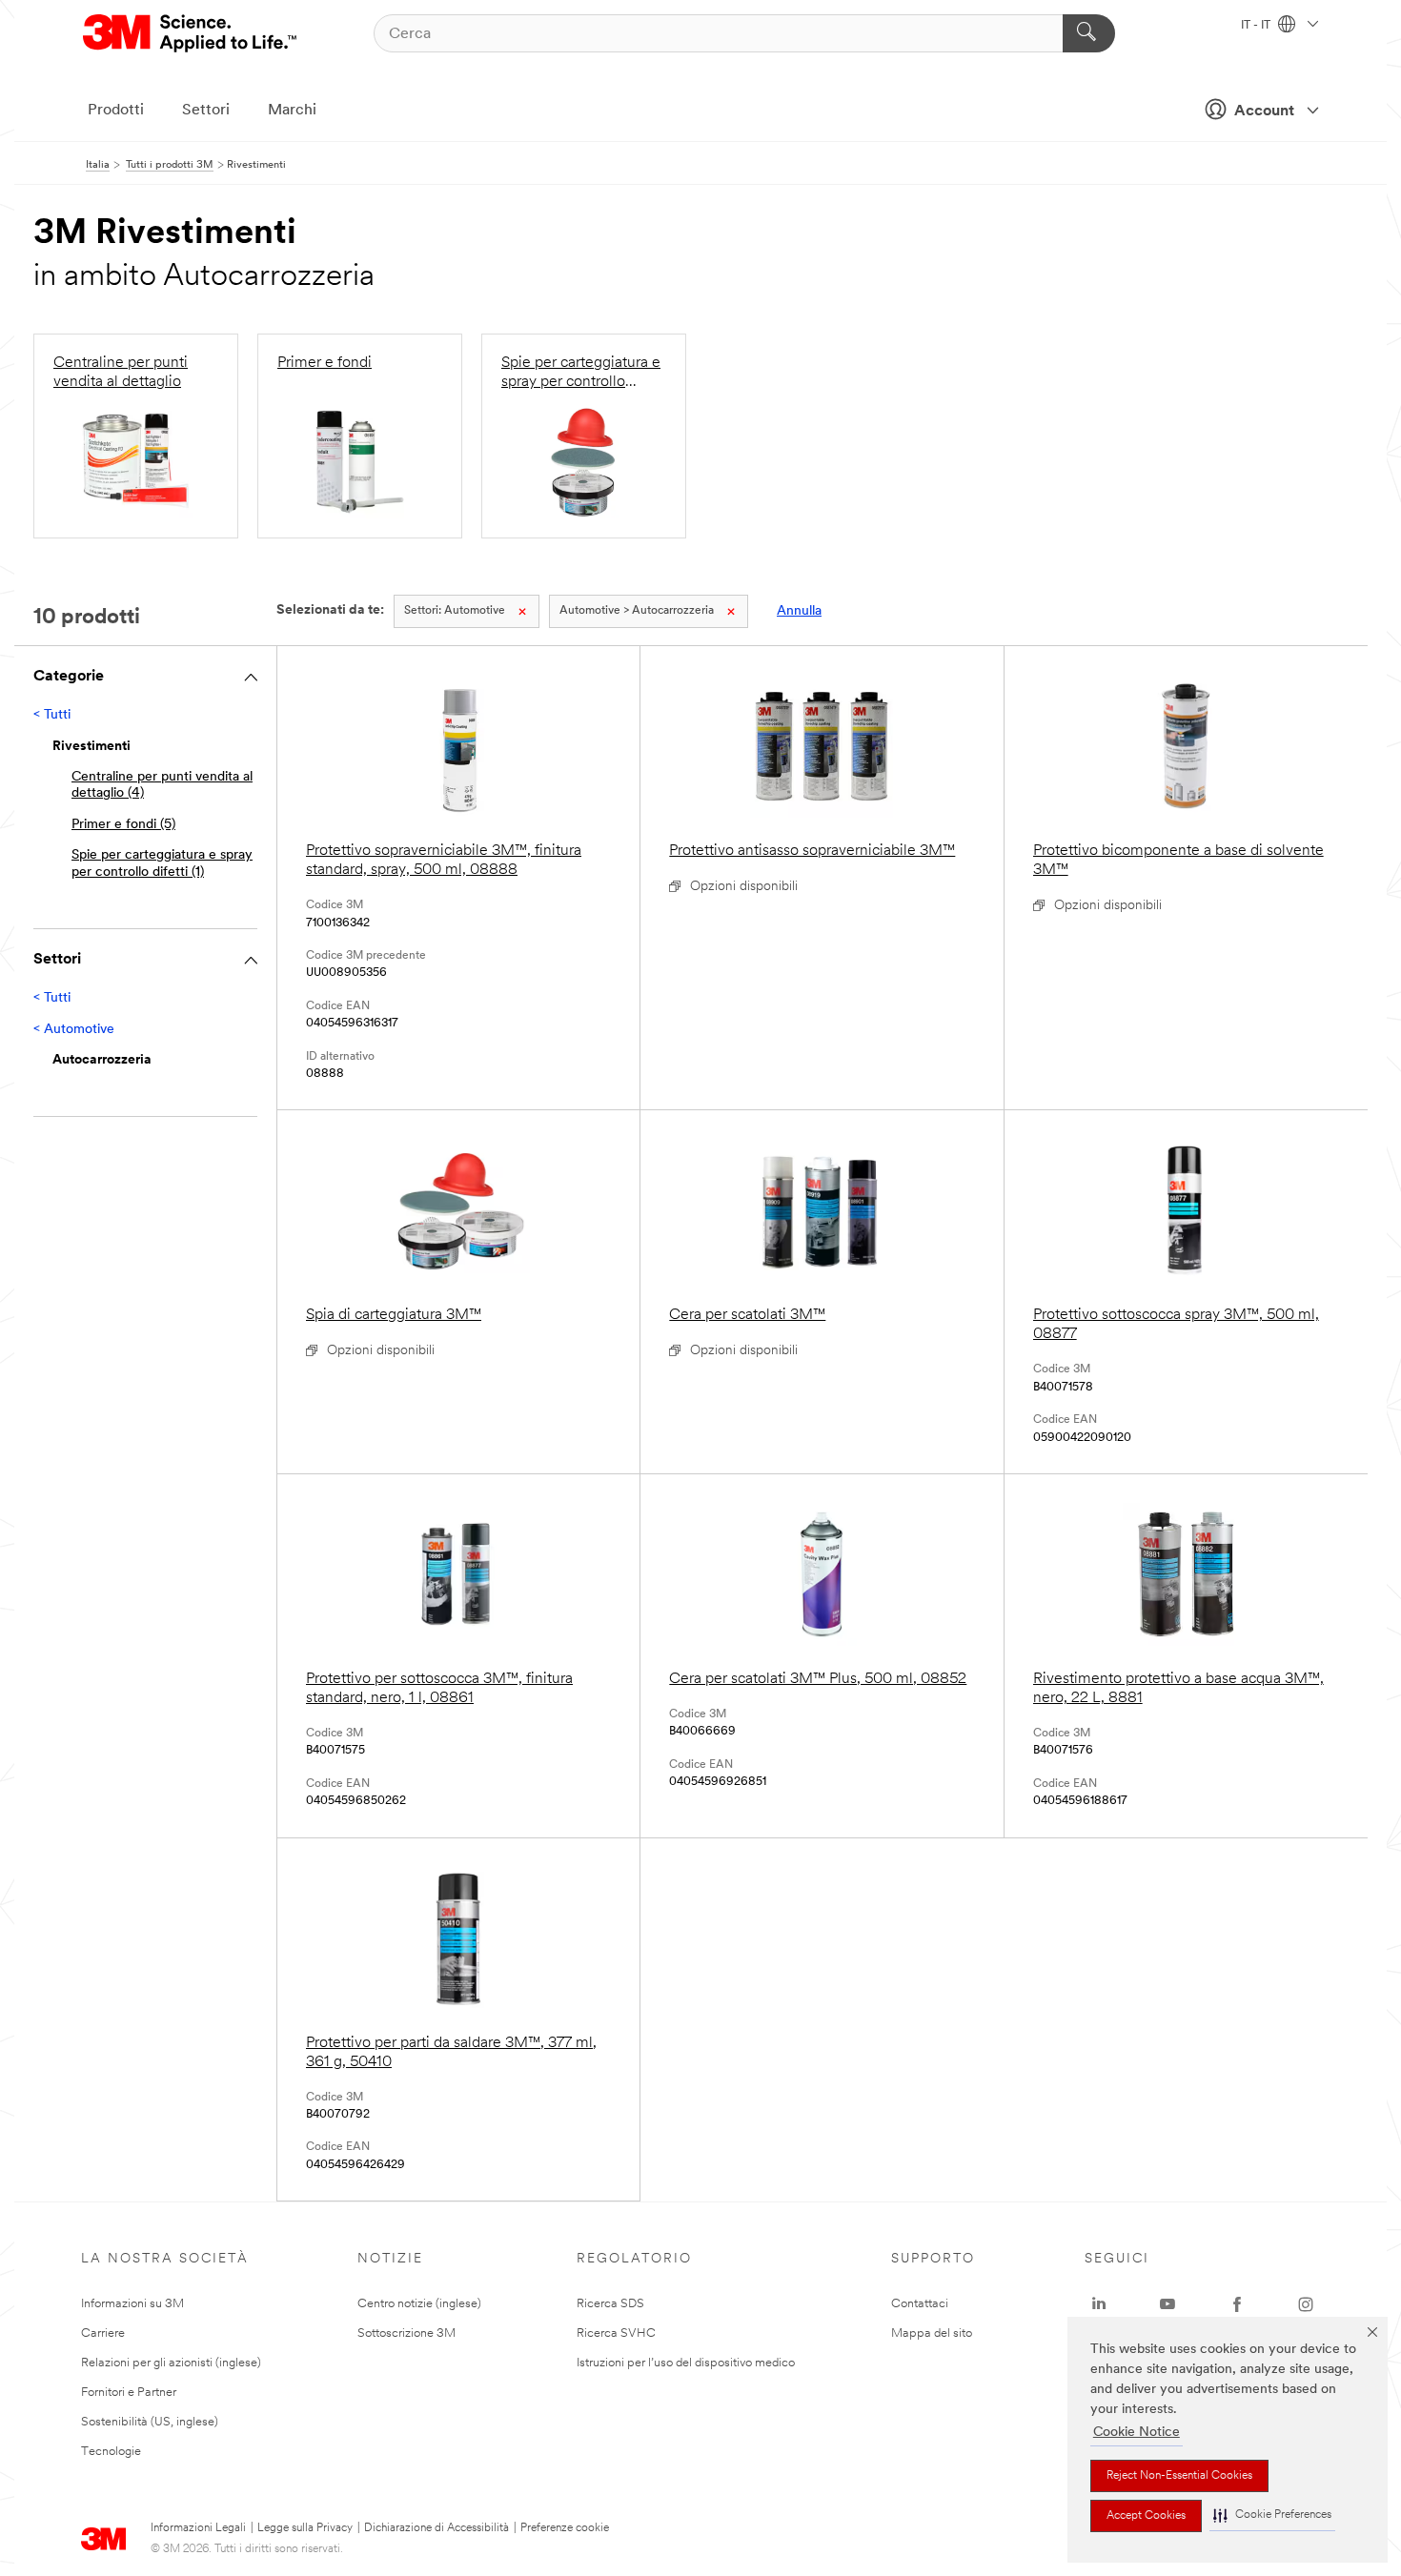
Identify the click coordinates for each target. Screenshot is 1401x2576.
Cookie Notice (1137, 2433)
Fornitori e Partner (129, 2393)
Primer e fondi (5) (123, 825)
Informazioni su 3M (132, 2304)
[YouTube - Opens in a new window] (1167, 2304)
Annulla (799, 611)
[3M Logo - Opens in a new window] (191, 33)
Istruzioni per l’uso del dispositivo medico (686, 2363)
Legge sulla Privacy (305, 2528)
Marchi (292, 111)
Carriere (103, 2333)
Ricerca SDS (610, 2304)
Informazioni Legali (198, 2528)
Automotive (455, 611)
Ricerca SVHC (616, 2333)
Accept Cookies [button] (1146, 2516)
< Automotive (74, 1030)
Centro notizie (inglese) (419, 2304)
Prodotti (116, 111)
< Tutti (52, 715)
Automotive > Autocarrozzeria (637, 611)
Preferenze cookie (565, 2528)
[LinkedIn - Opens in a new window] (1099, 2304)
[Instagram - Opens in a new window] (1306, 2304)
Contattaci (920, 2304)
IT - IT (1257, 26)
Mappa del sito (932, 2333)
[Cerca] (1089, 33)
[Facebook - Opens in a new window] (1237, 2304)
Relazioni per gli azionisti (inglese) (171, 2363)
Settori (206, 111)
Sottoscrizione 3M (406, 2333)
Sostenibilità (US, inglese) (150, 2422)
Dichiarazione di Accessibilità (437, 2528)
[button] (1272, 2515)
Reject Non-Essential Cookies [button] (1179, 2476)
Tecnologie (111, 2452)
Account (1264, 112)
